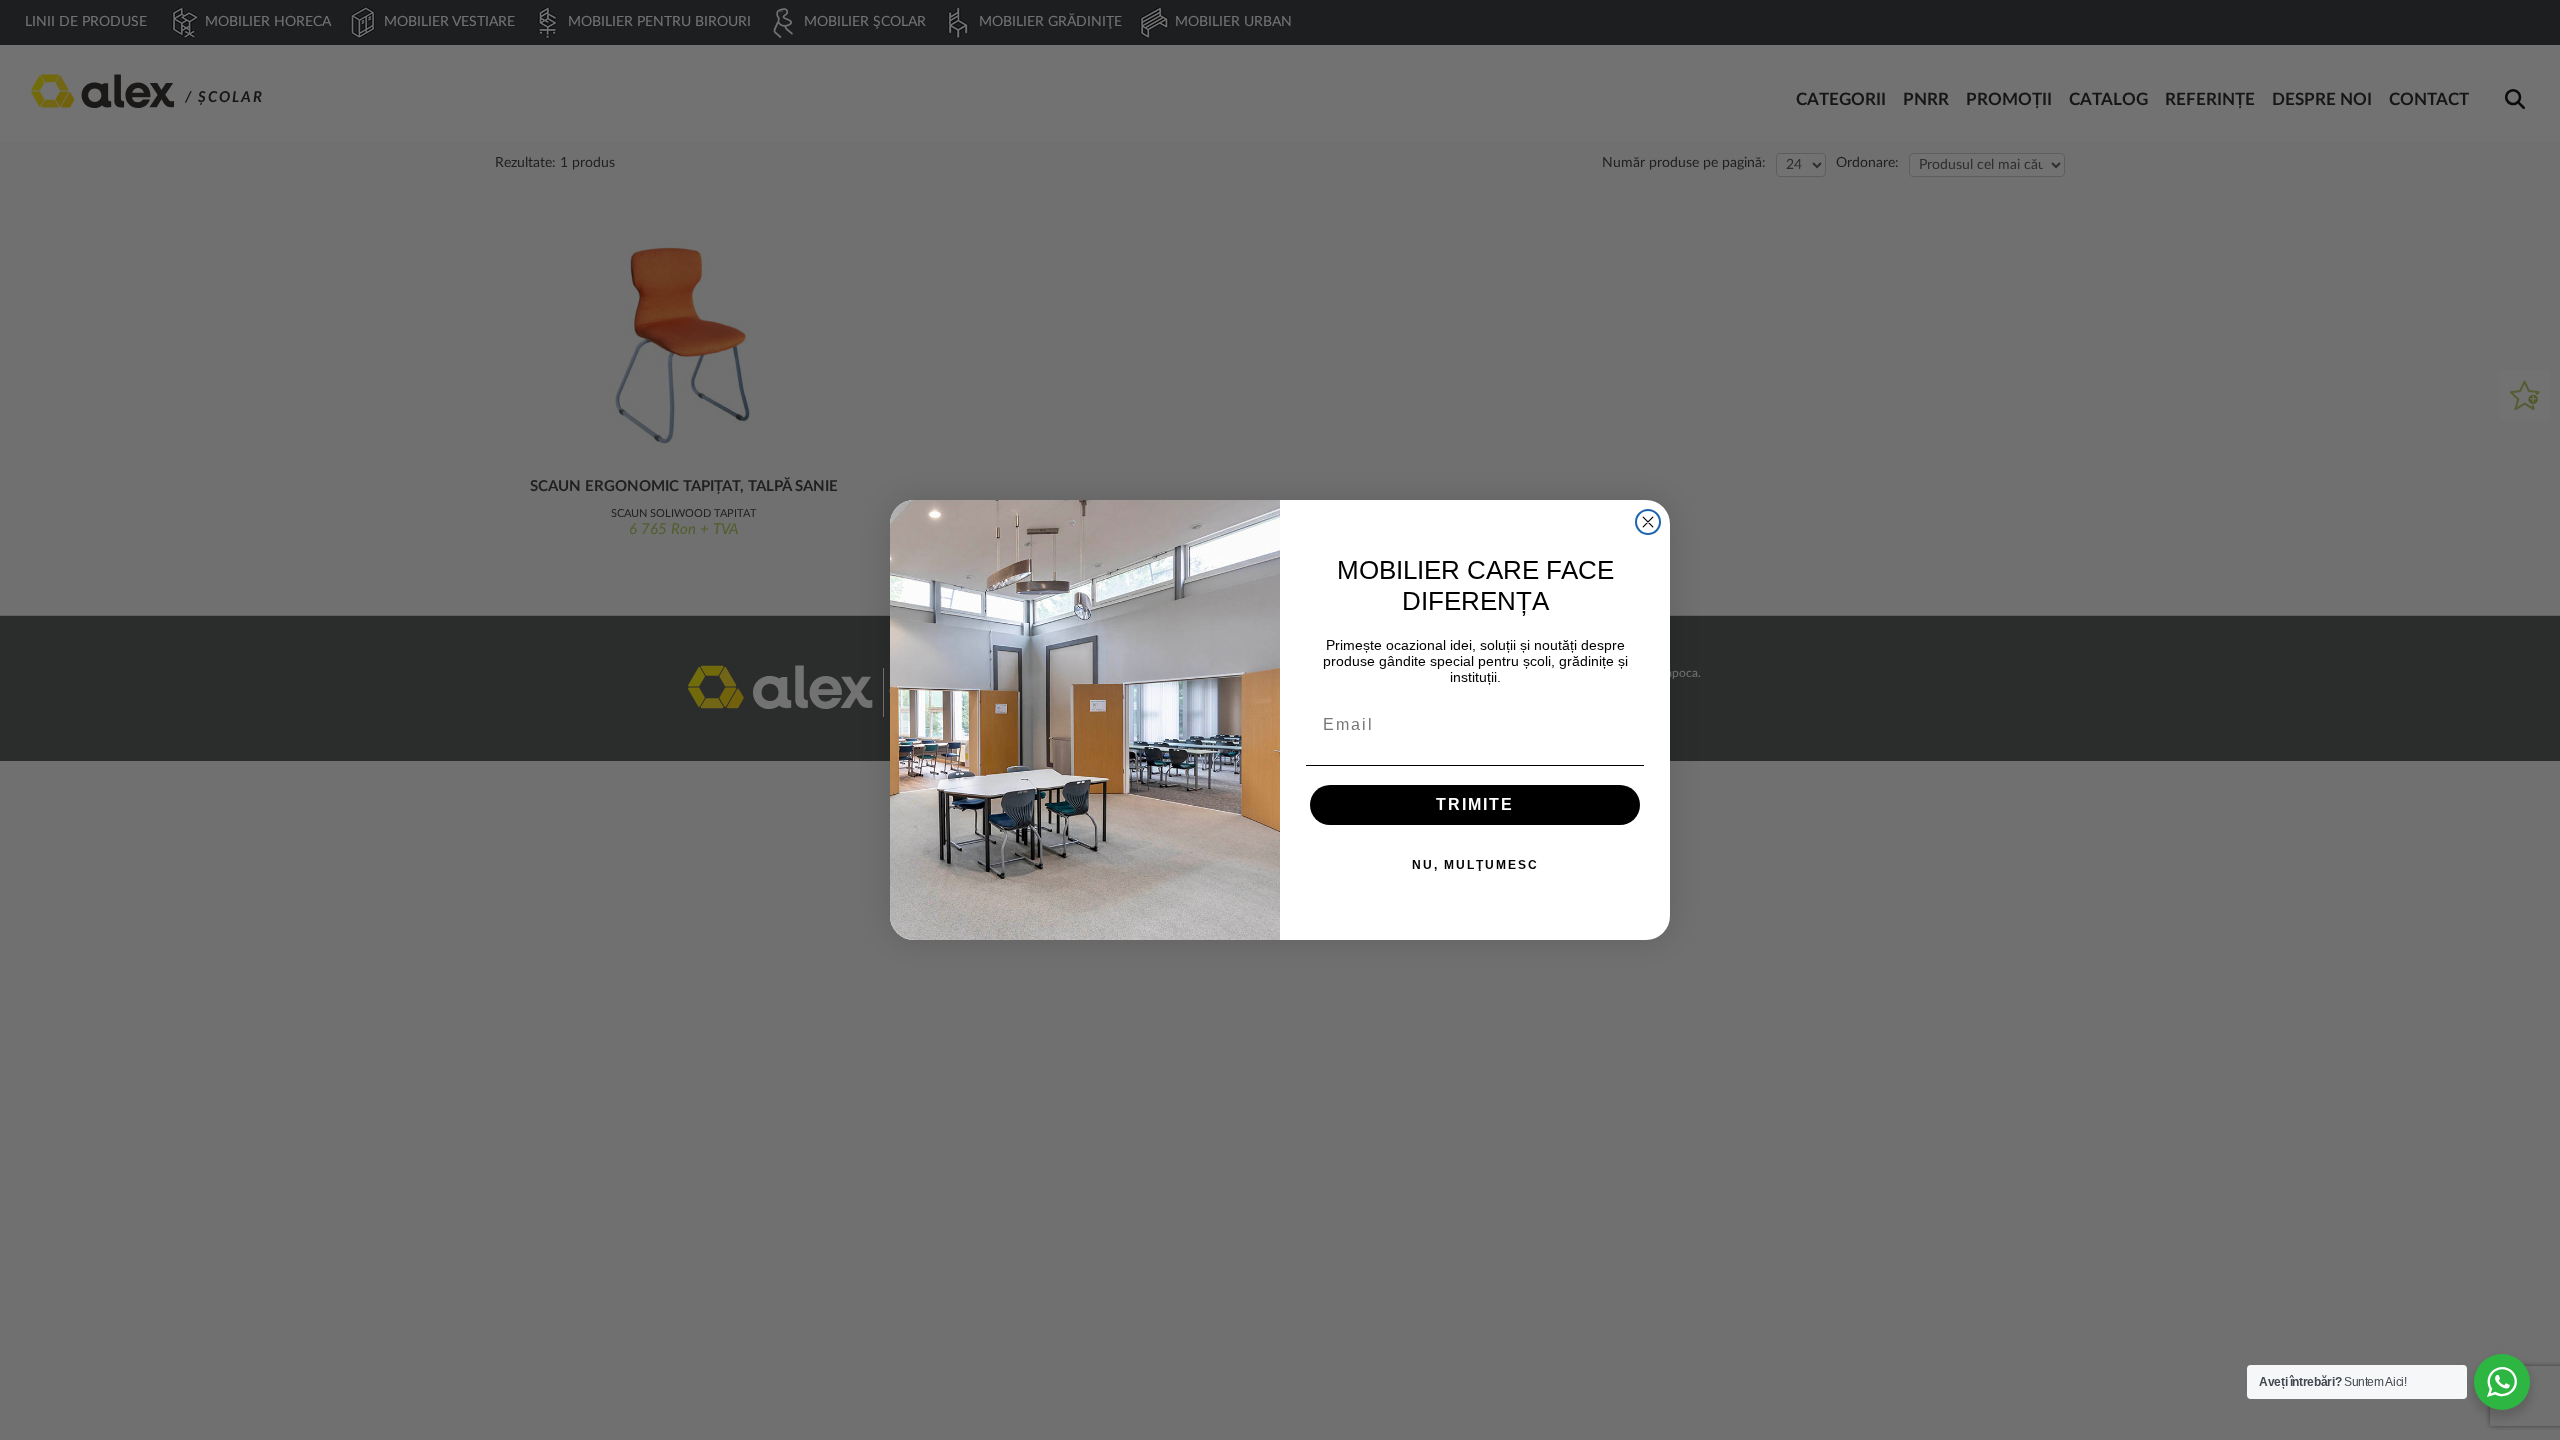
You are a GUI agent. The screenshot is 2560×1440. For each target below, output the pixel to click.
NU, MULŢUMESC (1475, 865)
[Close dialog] (1648, 522)
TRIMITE (1475, 804)
